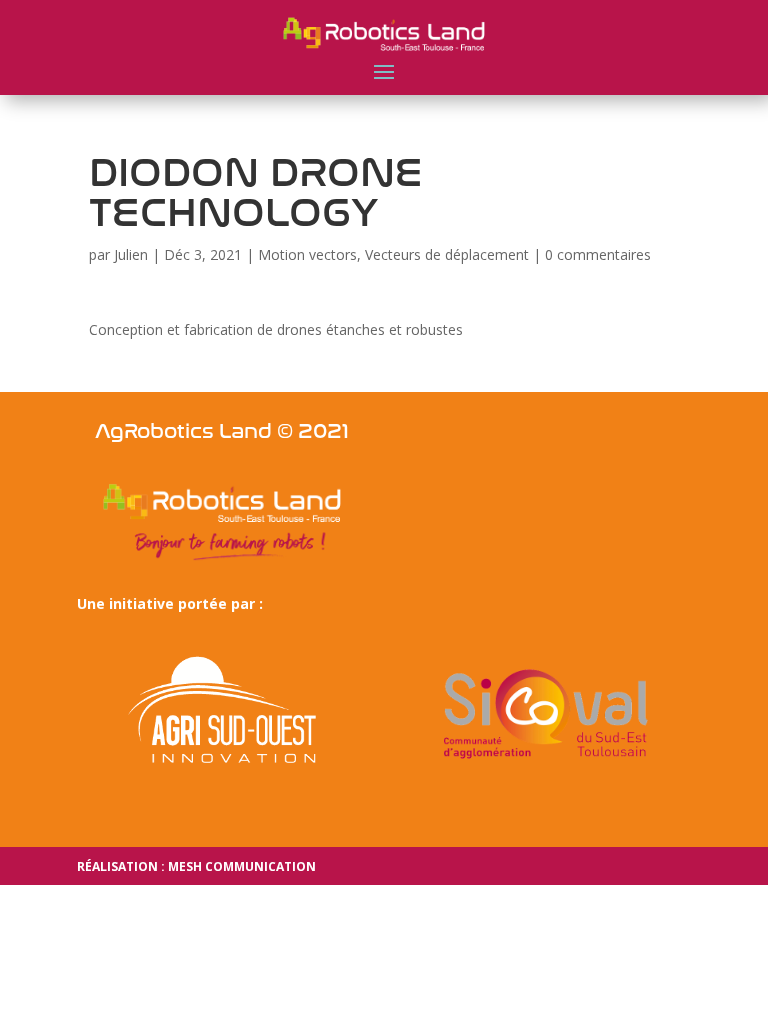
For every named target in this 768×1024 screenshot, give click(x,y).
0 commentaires (598, 254)
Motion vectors (307, 254)
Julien (131, 254)
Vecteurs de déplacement (447, 254)
